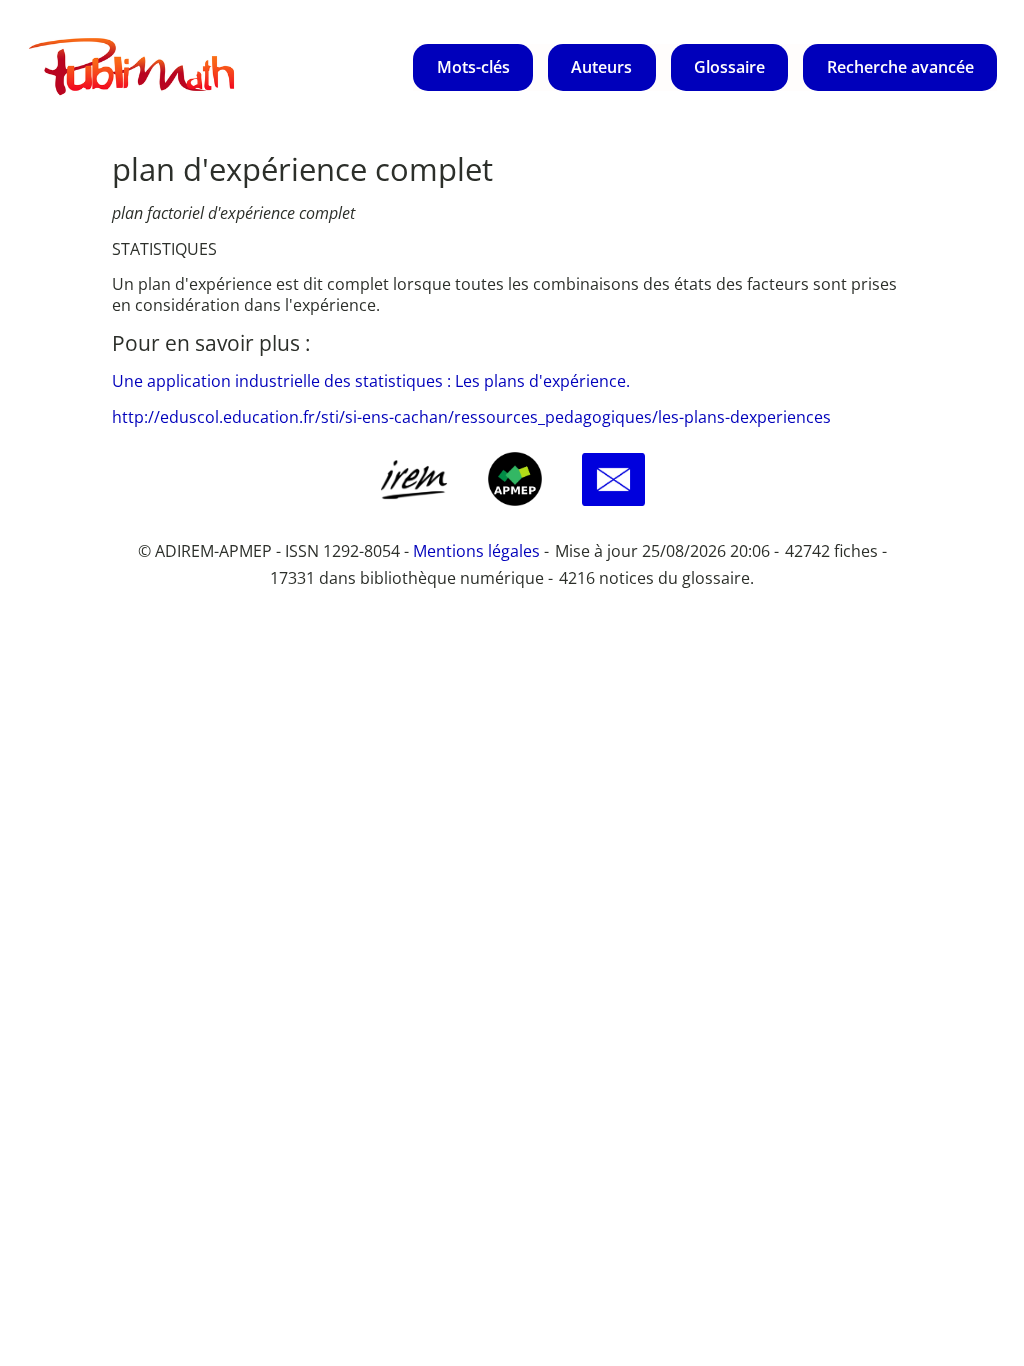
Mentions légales (476, 551)
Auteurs (601, 67)
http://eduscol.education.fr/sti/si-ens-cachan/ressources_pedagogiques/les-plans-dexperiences (471, 417)
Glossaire (729, 67)
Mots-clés (473, 67)
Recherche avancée (900, 67)
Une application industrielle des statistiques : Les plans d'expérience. (371, 381)
